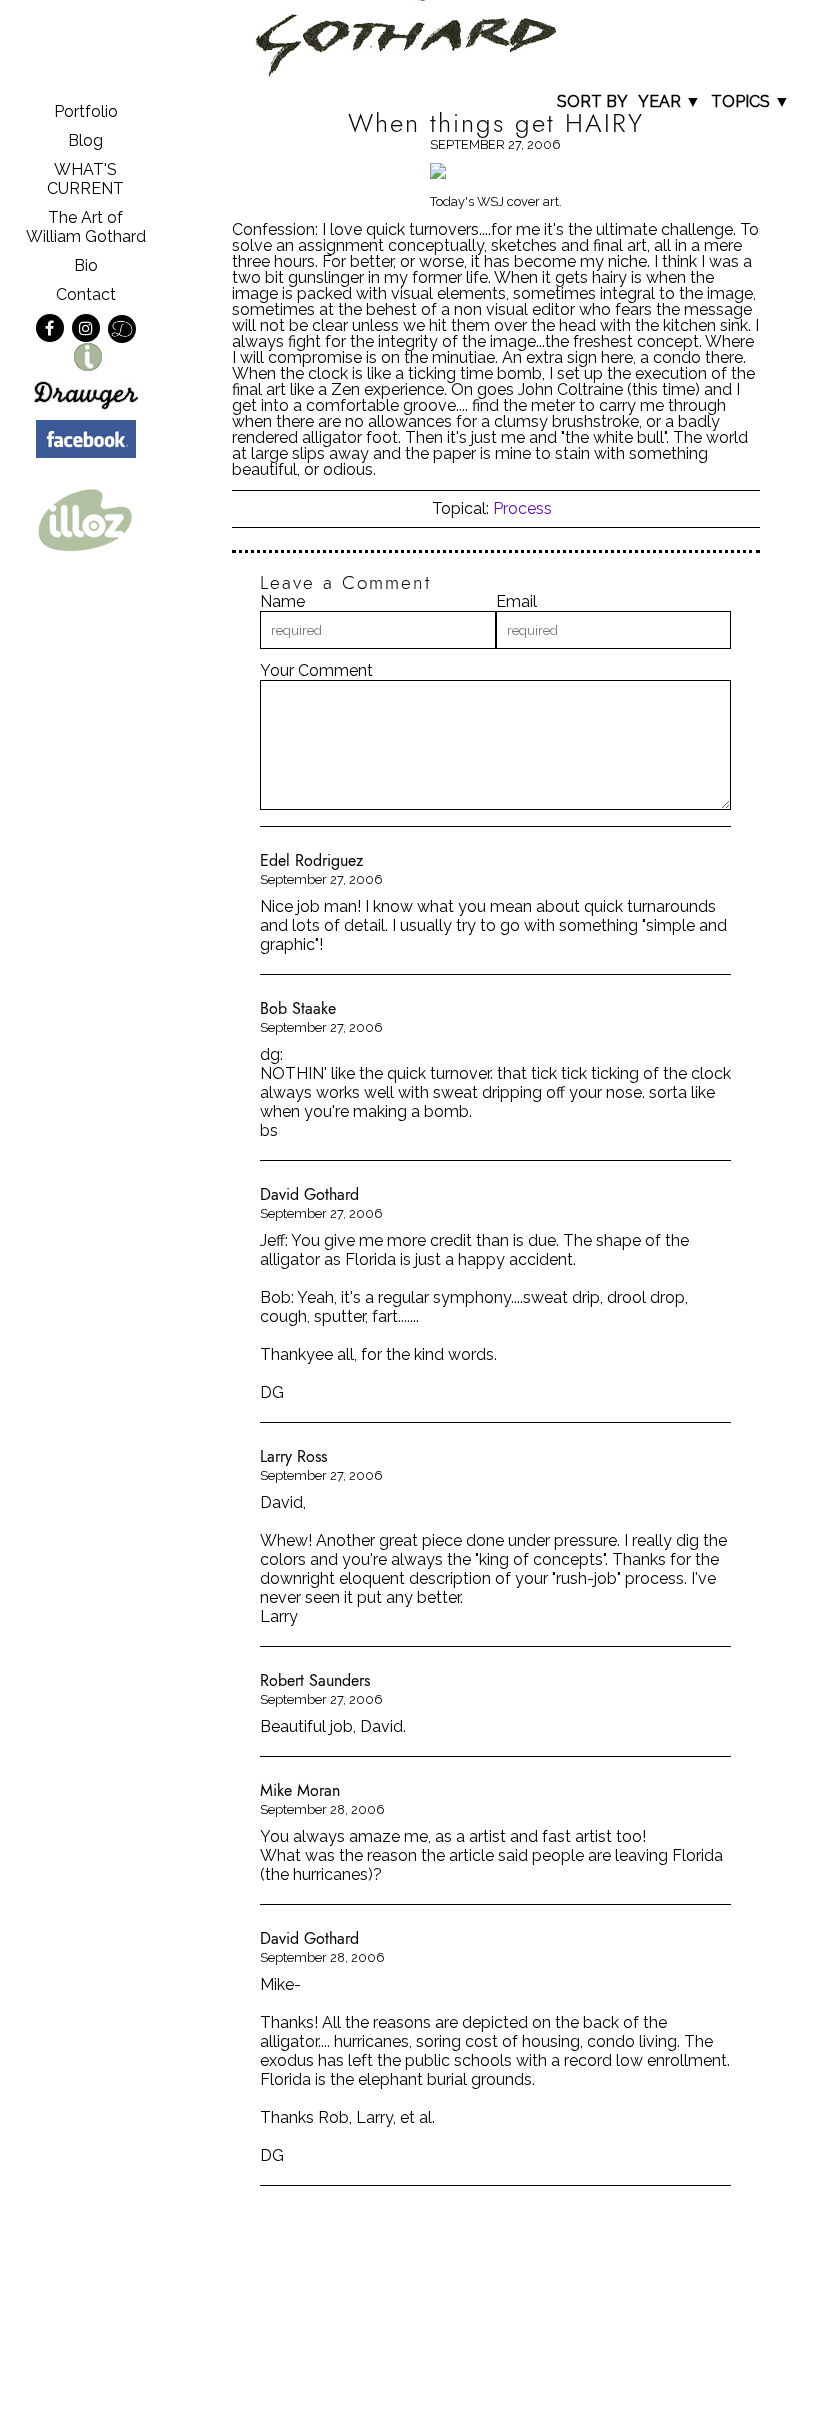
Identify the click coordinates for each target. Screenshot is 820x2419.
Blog (85, 140)
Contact (86, 294)
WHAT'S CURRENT (85, 179)
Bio (86, 265)
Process (522, 508)
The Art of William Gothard (86, 227)
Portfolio (86, 111)
